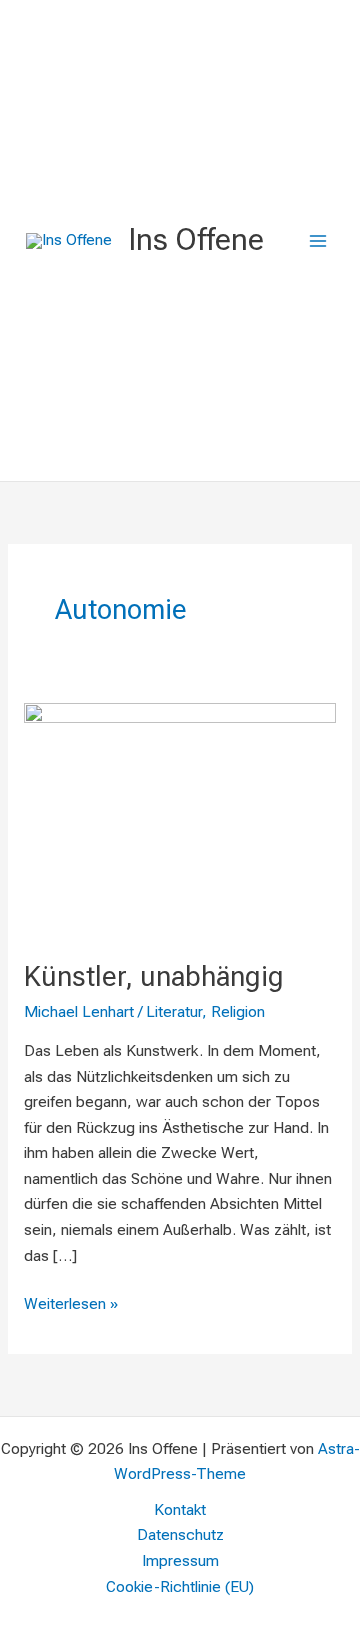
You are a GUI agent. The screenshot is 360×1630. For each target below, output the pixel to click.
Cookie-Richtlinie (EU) (180, 1587)
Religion (238, 1012)
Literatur (174, 1012)
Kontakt (180, 1510)
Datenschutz (180, 1535)
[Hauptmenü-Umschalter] (318, 240)
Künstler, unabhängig (154, 977)
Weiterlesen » (71, 1302)
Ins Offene (196, 239)
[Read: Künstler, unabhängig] (180, 819)
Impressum (180, 1561)
